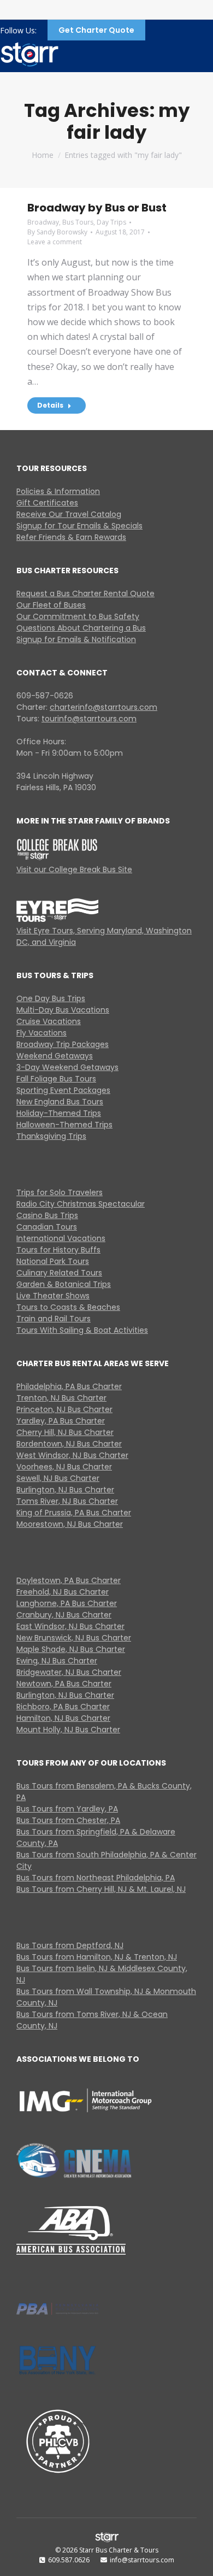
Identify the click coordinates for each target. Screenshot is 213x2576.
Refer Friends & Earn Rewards (71, 537)
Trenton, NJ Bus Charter (61, 1398)
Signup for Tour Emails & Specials (79, 526)
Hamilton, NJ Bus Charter (63, 1718)
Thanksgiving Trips (51, 1136)
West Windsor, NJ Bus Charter (72, 1455)
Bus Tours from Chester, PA (68, 1820)
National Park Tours (53, 1261)
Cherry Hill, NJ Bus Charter (65, 1432)
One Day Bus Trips (51, 998)
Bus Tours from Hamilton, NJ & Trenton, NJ (97, 1957)
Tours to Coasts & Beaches (68, 1307)
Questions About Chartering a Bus (81, 628)
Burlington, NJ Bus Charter (65, 1490)
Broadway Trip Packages (63, 1044)
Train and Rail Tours (54, 1319)
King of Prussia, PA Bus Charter (74, 1513)
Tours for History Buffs (58, 1250)
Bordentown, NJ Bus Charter (69, 1444)
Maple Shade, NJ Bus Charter (71, 1649)
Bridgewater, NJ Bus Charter (69, 1672)
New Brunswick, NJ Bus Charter (74, 1638)
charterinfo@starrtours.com (103, 707)
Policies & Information (58, 491)
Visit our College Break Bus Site (74, 869)
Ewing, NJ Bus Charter (57, 1661)
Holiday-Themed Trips (59, 1113)
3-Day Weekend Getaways (67, 1067)
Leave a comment (55, 242)
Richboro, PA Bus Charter (63, 1707)
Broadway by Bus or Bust (97, 208)
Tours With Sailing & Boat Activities (82, 1330)
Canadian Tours (47, 1227)
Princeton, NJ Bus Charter (64, 1409)
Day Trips (111, 222)
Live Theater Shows (53, 1296)
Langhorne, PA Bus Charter (67, 1603)
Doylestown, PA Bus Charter (69, 1580)
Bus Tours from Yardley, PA (67, 1809)
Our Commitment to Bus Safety (78, 616)
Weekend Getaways (55, 1056)
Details (50, 405)
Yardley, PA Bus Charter (61, 1421)
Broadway (43, 222)
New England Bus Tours (60, 1102)
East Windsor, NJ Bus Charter (70, 1626)
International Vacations (61, 1238)
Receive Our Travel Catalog (69, 514)
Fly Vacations (42, 1033)
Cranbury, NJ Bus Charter (64, 1615)
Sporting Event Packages (63, 1090)
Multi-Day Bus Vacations (63, 1010)
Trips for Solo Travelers (60, 1192)
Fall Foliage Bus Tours (56, 1079)
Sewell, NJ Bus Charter (58, 1478)
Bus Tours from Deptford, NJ (70, 1945)
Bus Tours (78, 222)
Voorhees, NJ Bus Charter (64, 1467)
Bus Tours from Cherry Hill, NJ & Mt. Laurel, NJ (101, 1889)
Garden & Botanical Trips (64, 1284)
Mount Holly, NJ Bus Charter (68, 1730)
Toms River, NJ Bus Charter (67, 1501)
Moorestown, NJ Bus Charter (70, 1524)
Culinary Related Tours (59, 1273)
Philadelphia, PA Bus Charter (69, 1386)
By (57, 232)
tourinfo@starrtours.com (89, 719)
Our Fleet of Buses (51, 605)
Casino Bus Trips (47, 1215)
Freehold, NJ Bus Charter (63, 1592)
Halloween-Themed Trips (64, 1125)
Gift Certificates (47, 503)
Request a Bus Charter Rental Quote (85, 593)
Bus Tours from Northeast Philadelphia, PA (96, 1878)
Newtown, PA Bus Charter (64, 1684)
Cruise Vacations (49, 1021)
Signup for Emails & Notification (76, 639)
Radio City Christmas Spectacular (81, 1204)
